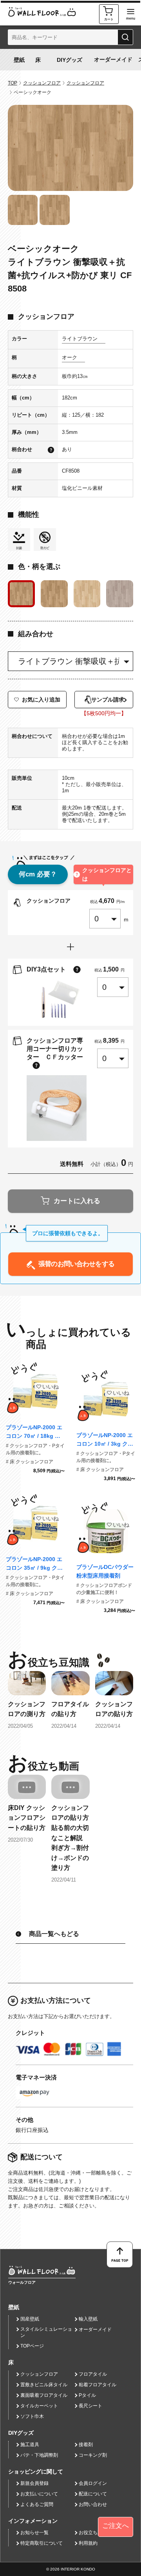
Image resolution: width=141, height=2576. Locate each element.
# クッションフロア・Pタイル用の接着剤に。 (35, 1449)
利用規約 (88, 2543)
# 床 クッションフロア (30, 1462)
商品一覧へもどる (54, 1934)
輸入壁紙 (88, 2319)
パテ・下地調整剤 (39, 2455)
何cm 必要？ (38, 874)
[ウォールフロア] (42, 2270)
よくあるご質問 (37, 2504)
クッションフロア (42, 83)
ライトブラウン (80, 339)
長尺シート (90, 2406)
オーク (70, 357)
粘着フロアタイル (98, 2385)
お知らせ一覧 (34, 2533)
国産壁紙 (30, 2319)
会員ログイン (93, 2483)
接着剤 (86, 2445)
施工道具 (30, 2445)
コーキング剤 (93, 2455)
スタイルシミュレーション (46, 2332)
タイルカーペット (39, 2406)
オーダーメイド (113, 59)
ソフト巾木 (32, 2416)
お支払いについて (39, 2494)
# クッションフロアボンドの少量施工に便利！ (104, 1589)
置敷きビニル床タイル (44, 2385)
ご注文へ (116, 2526)
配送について (93, 2494)
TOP (13, 83)
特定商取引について (42, 2543)
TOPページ (32, 2346)
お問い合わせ (93, 2504)
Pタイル (87, 2395)
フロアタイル (93, 2374)
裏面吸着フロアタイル (44, 2395)
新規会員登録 (34, 2483)
